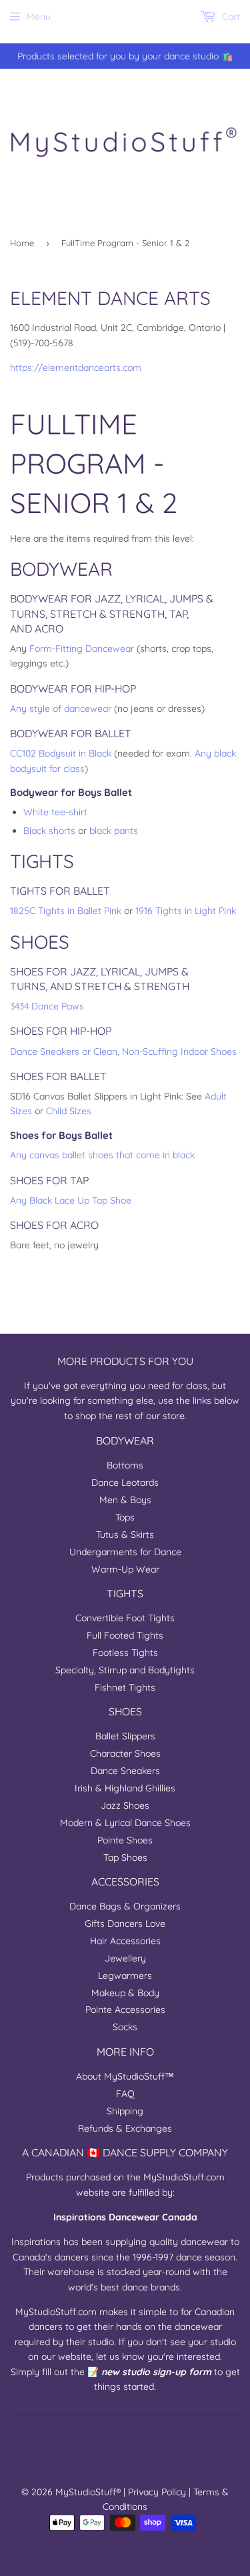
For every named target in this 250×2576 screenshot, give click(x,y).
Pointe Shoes (125, 1840)
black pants (114, 831)
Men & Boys (125, 1500)
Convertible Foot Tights (125, 1618)
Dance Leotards (125, 1482)
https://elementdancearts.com (76, 368)
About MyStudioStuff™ (125, 2076)
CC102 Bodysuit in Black (61, 753)
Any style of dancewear (61, 709)
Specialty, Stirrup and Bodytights (125, 1670)
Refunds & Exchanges (125, 2128)
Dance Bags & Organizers (125, 1906)
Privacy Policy (157, 2492)
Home (22, 243)
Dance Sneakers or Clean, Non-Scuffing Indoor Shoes (123, 1051)
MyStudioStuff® (88, 2492)
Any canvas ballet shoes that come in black (102, 1155)
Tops (125, 1517)
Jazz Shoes (125, 1805)
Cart (230, 17)
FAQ (125, 2094)
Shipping (125, 2111)
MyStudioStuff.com (184, 2177)
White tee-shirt (55, 812)
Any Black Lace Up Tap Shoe (71, 1200)
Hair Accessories (125, 1941)
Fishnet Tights (125, 1687)
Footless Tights (125, 1653)
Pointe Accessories (125, 2010)
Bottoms (125, 1465)
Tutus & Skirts (125, 1535)
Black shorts (49, 831)
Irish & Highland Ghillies (125, 1788)
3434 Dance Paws (47, 1006)
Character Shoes (125, 1753)
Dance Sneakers (125, 1771)
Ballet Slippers (125, 1736)
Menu (39, 17)
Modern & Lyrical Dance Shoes (125, 1823)
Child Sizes (69, 1111)
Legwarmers (125, 1976)
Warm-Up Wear (125, 1569)
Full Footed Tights (125, 1635)
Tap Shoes (125, 1857)
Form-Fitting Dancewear (82, 649)
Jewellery (125, 1958)
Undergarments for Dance (125, 1552)
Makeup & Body (125, 1993)
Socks (125, 2027)
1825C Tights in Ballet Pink (66, 911)
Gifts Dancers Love (125, 1923)
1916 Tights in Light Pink (186, 911)
